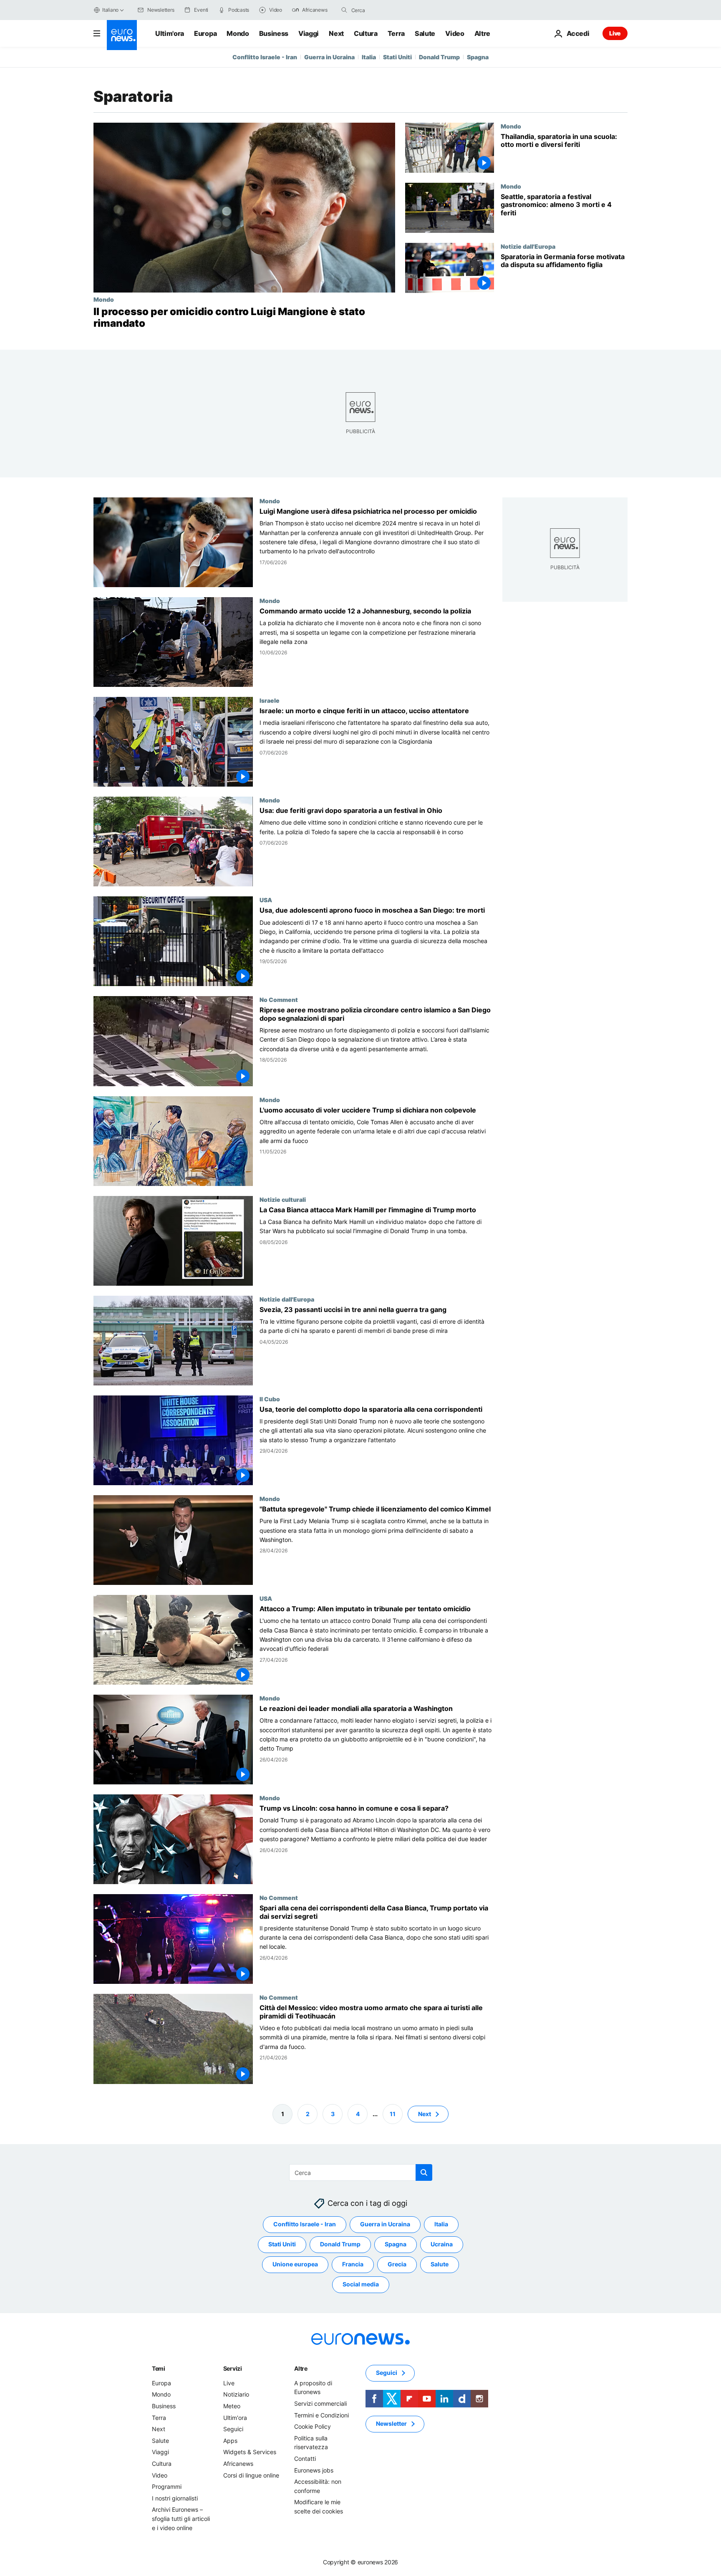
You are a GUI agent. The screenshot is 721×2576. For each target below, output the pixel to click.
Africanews (238, 2464)
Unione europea (295, 2264)
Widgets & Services (250, 2452)
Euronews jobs (314, 2470)
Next (336, 33)
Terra (396, 33)
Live (615, 33)
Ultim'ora (170, 33)
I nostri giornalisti (175, 2498)
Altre (301, 2368)
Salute (425, 33)
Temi (159, 2368)
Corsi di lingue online (251, 2475)
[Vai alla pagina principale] (122, 35)
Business (274, 33)
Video (455, 33)
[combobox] (386, 10)
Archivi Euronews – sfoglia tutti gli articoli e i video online (181, 2518)
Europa (205, 33)
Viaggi (309, 33)
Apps (230, 2441)
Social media (361, 2284)
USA (266, 900)
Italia (369, 57)
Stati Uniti (397, 57)
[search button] (344, 10)
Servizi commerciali (320, 2403)
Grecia (397, 2264)
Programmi (167, 2486)
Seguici (233, 2429)
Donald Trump (439, 57)
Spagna (478, 57)
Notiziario (236, 2394)
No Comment (279, 1000)
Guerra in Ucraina (329, 57)
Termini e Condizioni (321, 2415)
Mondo (238, 33)
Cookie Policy (313, 2426)
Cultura (366, 33)
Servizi (233, 2368)
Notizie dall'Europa (528, 246)
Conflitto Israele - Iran (265, 57)
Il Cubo (270, 1399)
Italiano (110, 10)
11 (393, 2113)
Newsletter (391, 2423)
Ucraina (442, 2244)
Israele (270, 700)
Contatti (305, 2459)
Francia (353, 2264)
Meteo (232, 2406)
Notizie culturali (283, 1199)
